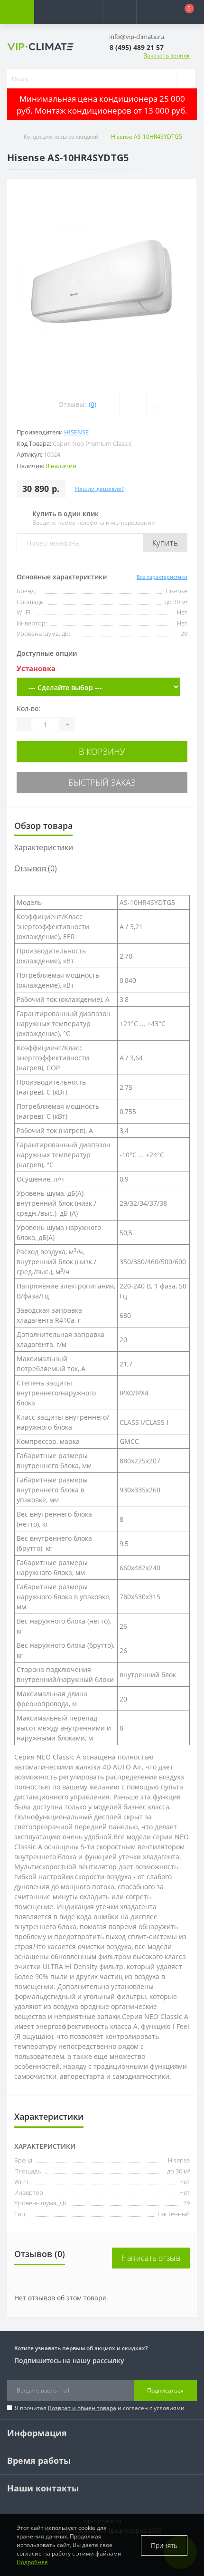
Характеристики (44, 847)
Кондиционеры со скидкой (61, 137)
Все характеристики (162, 577)
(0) (93, 404)
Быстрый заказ (102, 782)
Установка (36, 668)
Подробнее (32, 2562)
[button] (85, 12)
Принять (164, 2545)
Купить (165, 543)
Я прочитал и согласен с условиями (100, 2408)
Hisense (76, 432)
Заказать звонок (167, 55)
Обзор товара (43, 826)
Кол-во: (28, 708)
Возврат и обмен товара (82, 2408)
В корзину (102, 751)
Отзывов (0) (36, 868)
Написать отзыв (151, 2258)
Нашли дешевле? (99, 489)
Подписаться (165, 2390)
